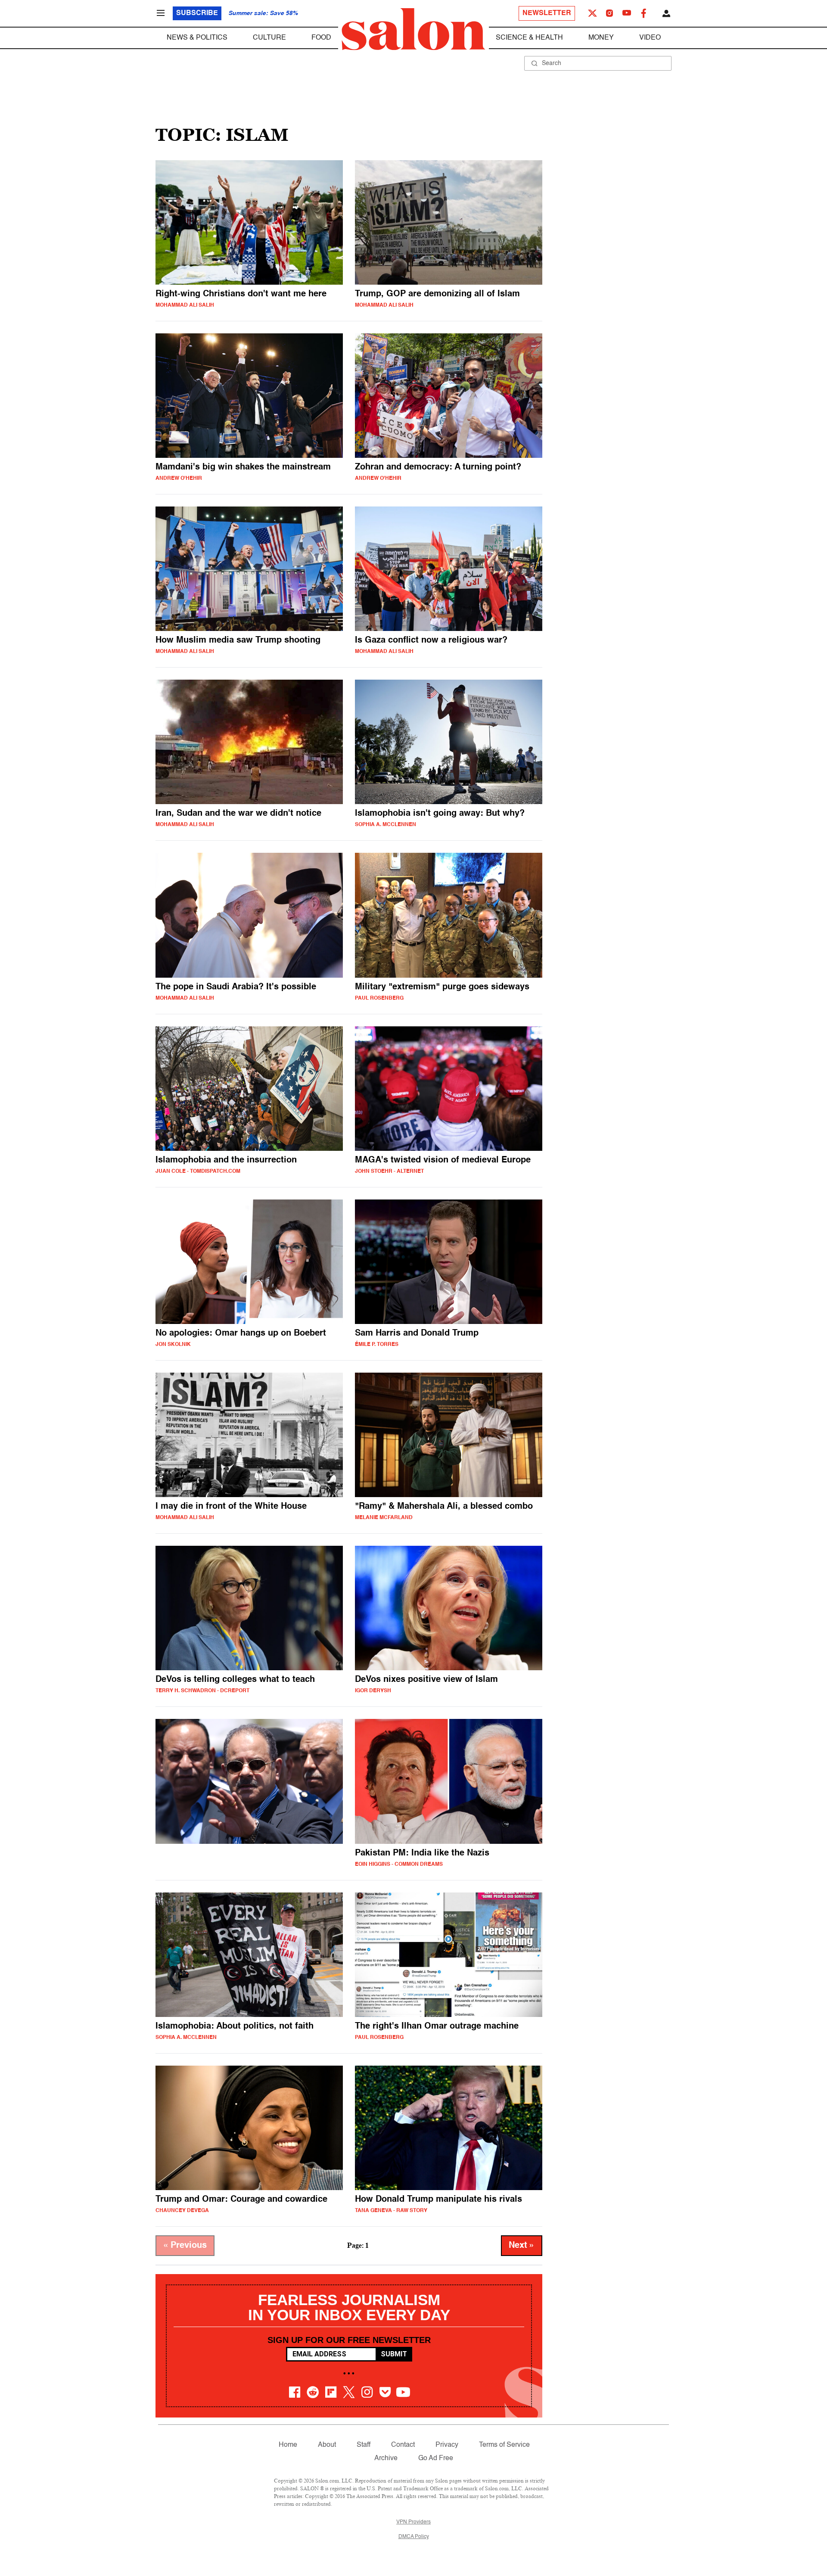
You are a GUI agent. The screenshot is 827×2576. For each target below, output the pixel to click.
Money (601, 38)
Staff (364, 2445)
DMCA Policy (414, 2537)
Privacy (447, 2445)
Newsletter (547, 13)
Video (650, 38)
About (327, 2445)
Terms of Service (504, 2445)
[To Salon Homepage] (413, 29)
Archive (386, 2458)
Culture (269, 38)
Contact (403, 2445)
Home (288, 2445)
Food (321, 38)
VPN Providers (413, 2522)
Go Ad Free (436, 2458)
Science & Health (529, 38)
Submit (394, 2354)
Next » (522, 2246)
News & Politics (197, 38)
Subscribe (197, 13)
